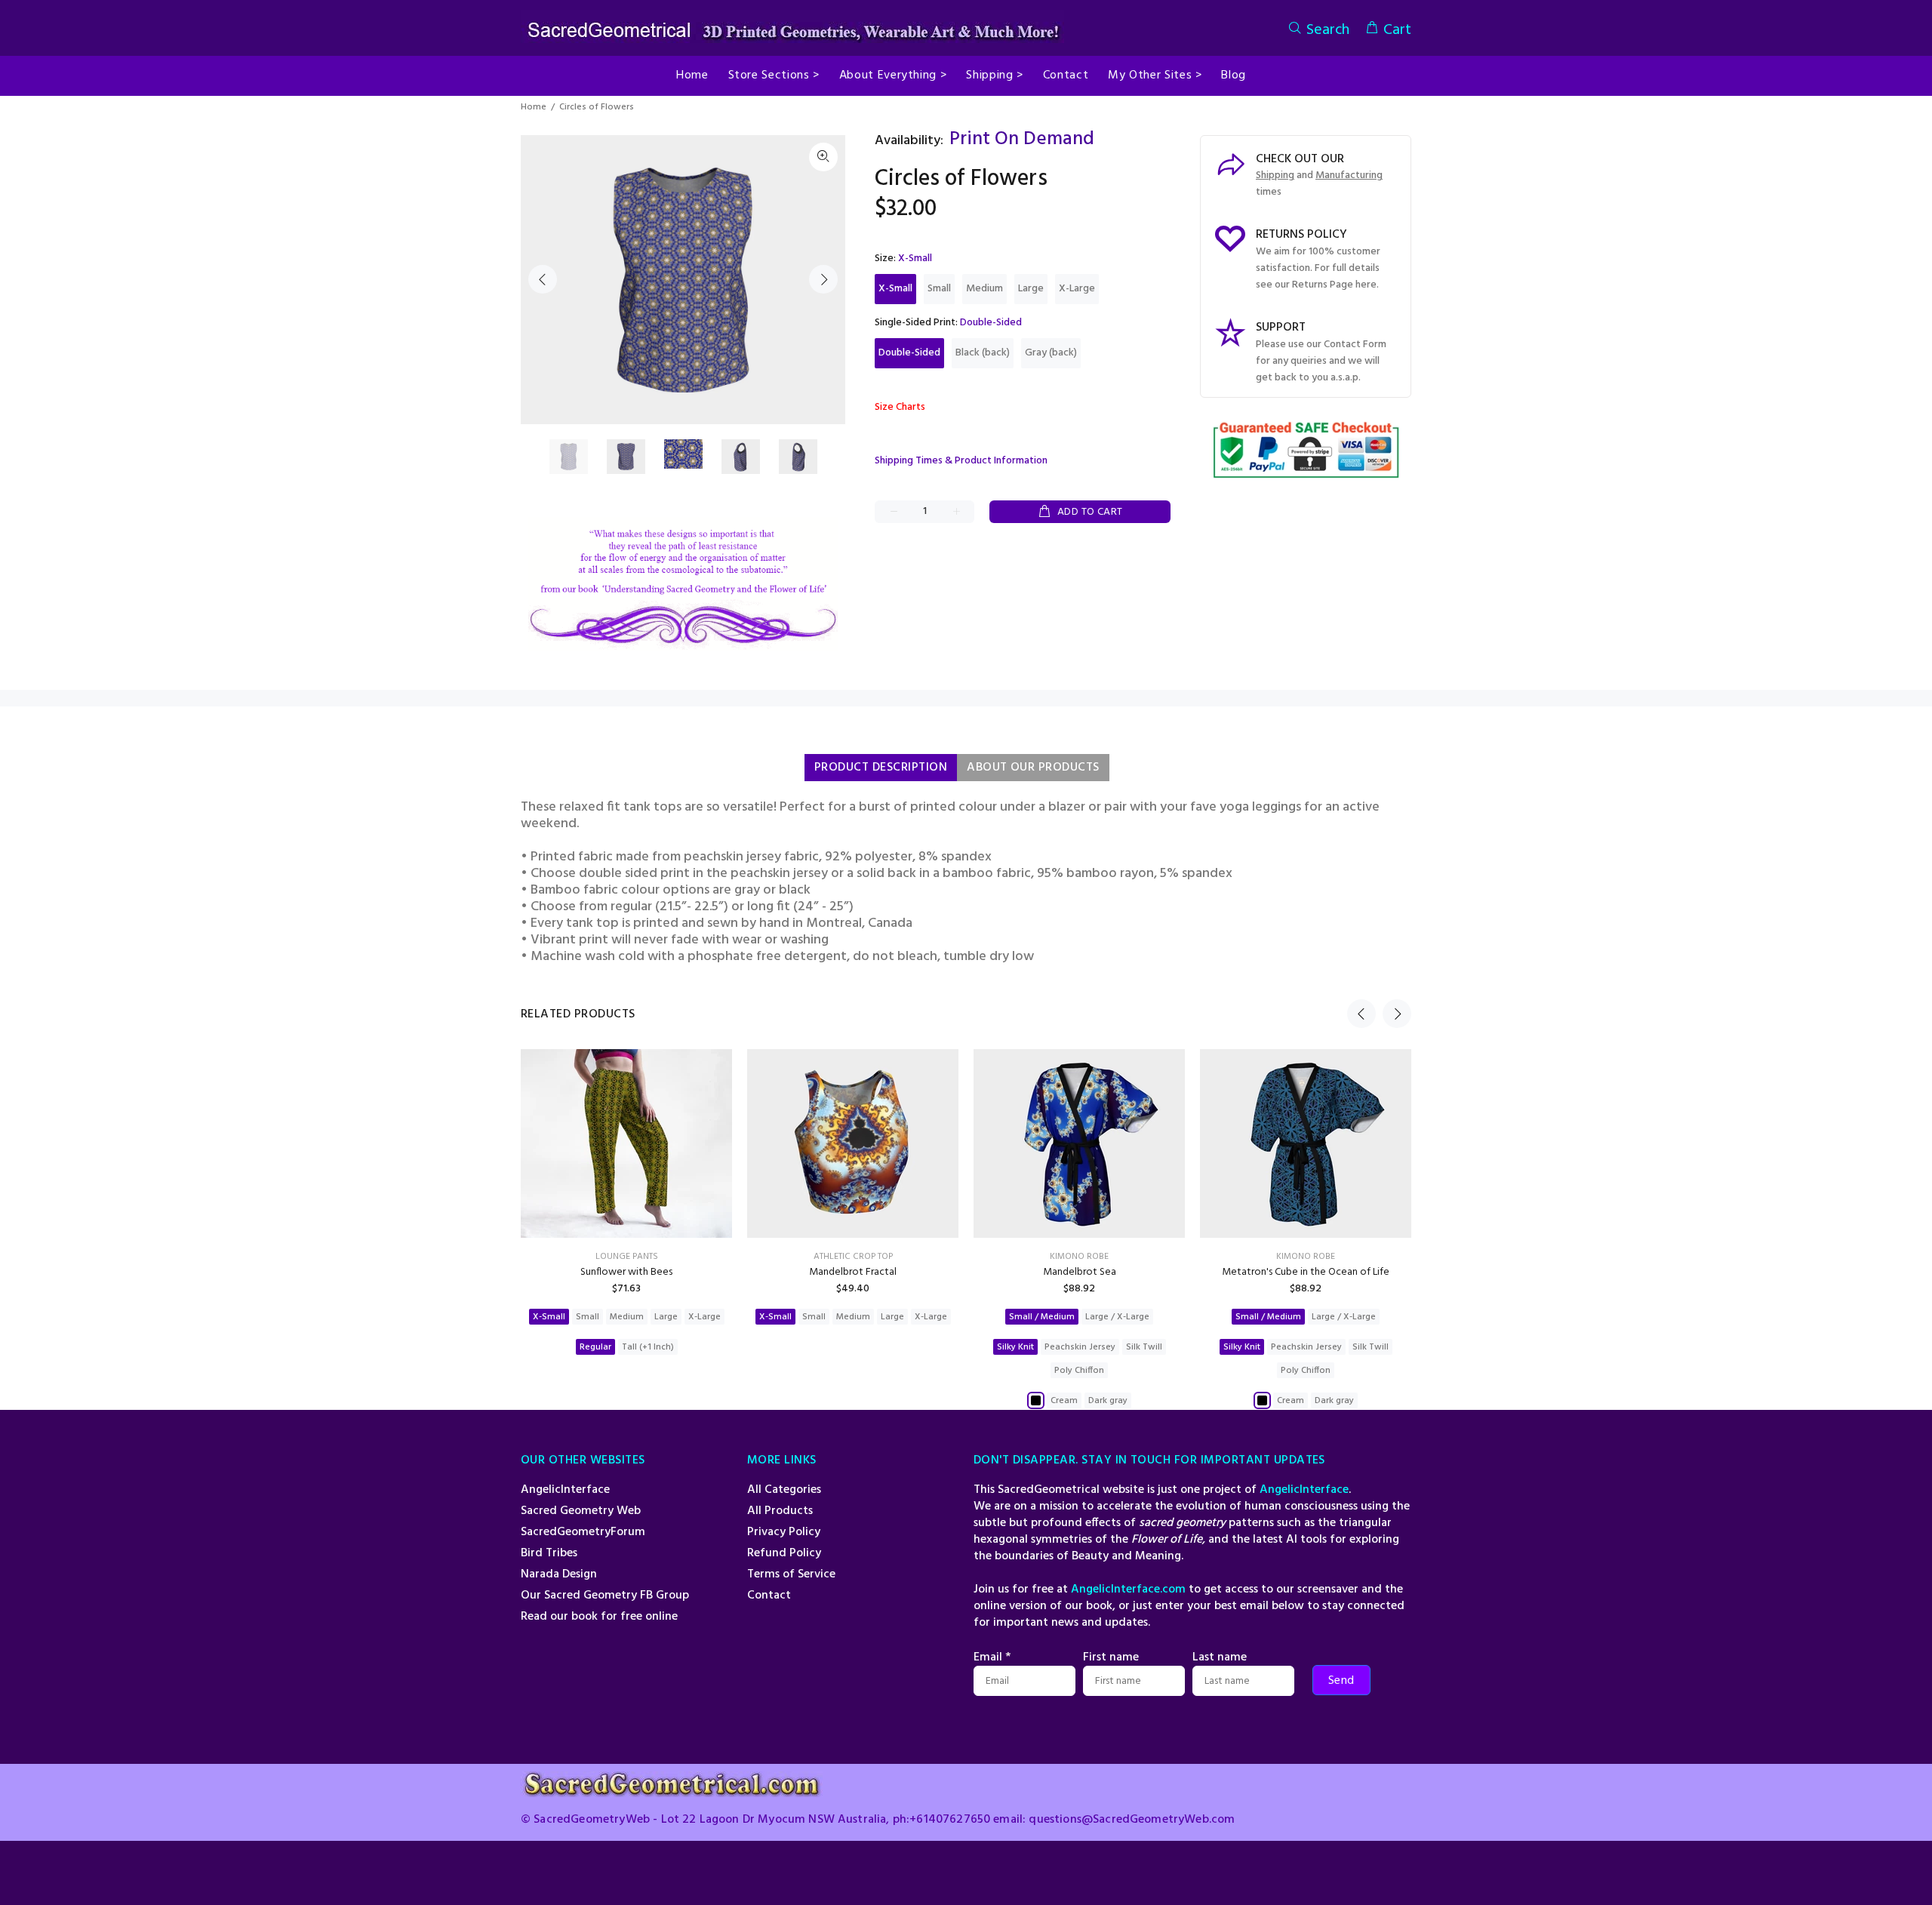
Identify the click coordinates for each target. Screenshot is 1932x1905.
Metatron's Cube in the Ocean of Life (1306, 1272)
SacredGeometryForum (583, 1532)
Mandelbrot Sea (1080, 1272)
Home (534, 107)
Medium (984, 289)
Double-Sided (909, 353)
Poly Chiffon (1079, 1371)
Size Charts (900, 407)
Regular (595, 1347)
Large (1031, 289)
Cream (1064, 1401)
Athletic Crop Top (853, 1257)
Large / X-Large (1117, 1317)
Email (992, 1657)
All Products (780, 1511)
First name (1111, 1657)
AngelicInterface (565, 1490)
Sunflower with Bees (626, 1272)
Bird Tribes (549, 1553)
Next (823, 279)
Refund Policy (784, 1553)
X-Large (1077, 289)
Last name (1220, 1657)
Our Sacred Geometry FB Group (605, 1596)
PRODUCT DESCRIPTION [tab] (881, 768)
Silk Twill (1144, 1347)
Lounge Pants (627, 1257)
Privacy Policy (784, 1532)
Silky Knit (1015, 1347)
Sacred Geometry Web (581, 1511)
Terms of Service (791, 1574)
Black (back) (983, 353)
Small (939, 289)
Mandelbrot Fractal (853, 1272)
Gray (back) (1051, 353)
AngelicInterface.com (1128, 1590)
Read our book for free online (599, 1617)
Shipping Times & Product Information (961, 461)
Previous (543, 279)
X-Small (895, 289)
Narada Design (559, 1574)
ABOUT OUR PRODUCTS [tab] (1033, 768)
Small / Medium (1042, 1317)
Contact (769, 1596)
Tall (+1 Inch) (648, 1347)
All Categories (784, 1490)
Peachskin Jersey (1080, 1347)
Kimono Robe (1079, 1257)
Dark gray (1108, 1401)
